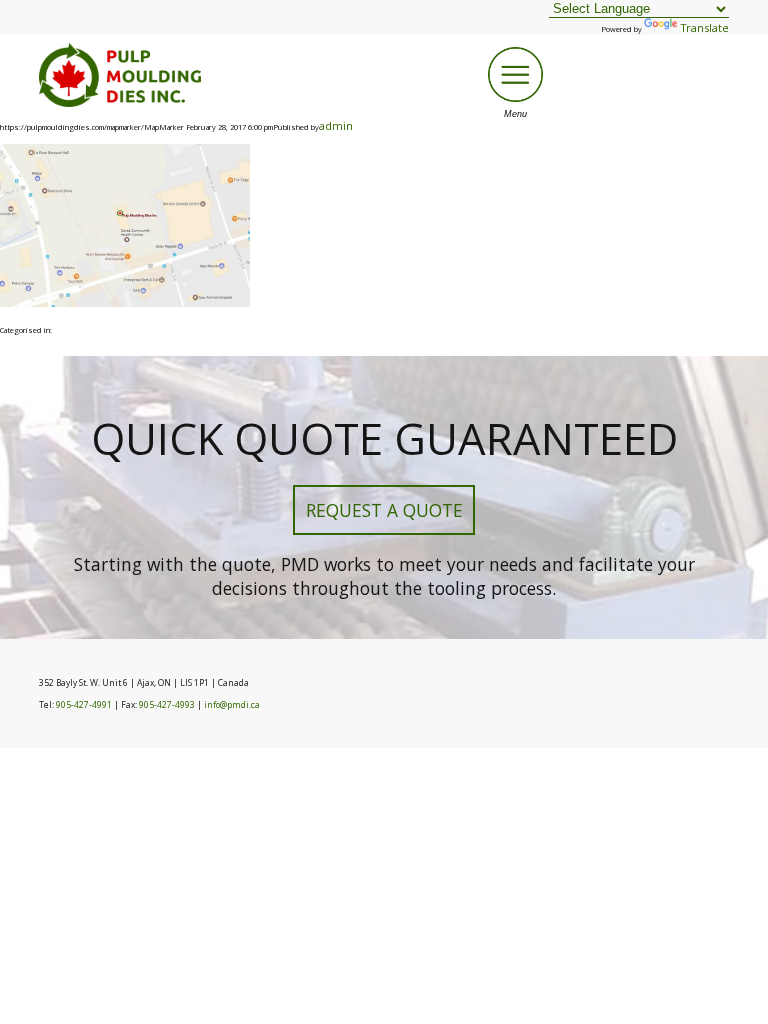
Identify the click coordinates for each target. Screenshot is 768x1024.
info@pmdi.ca (232, 705)
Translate (705, 27)
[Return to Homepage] (120, 102)
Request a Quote (384, 510)
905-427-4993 (167, 705)
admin (336, 125)
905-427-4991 (84, 705)
